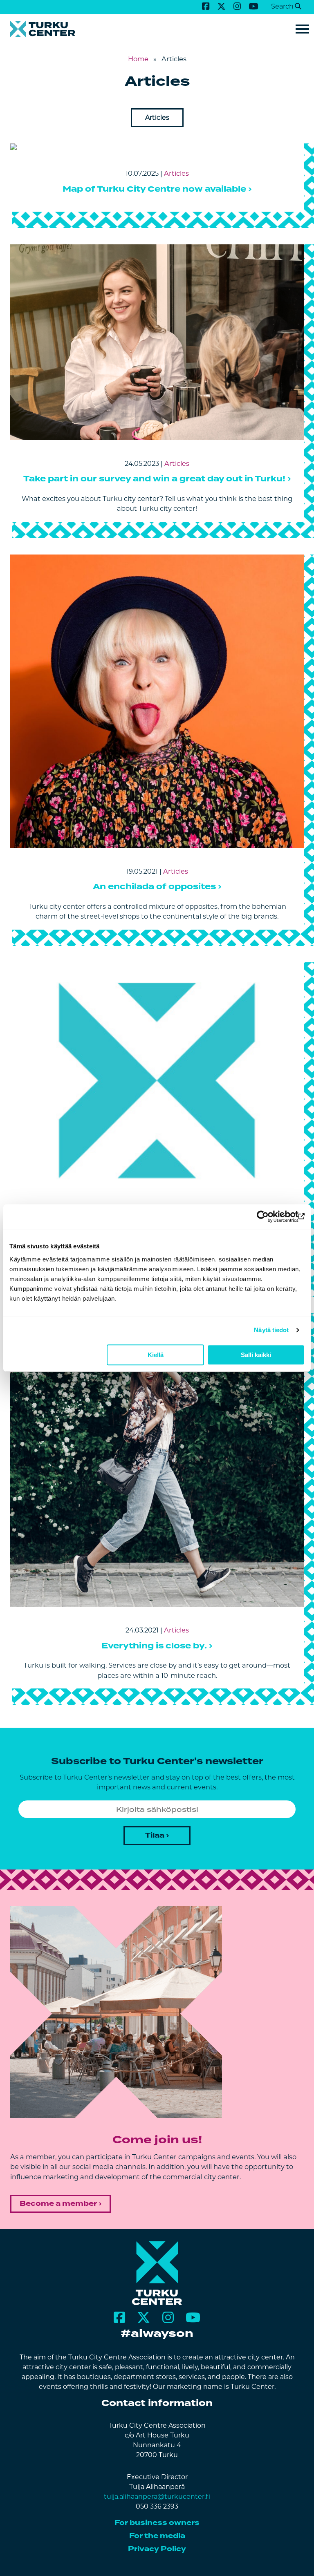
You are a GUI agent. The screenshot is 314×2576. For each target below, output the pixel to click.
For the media (157, 2536)
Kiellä (156, 1355)
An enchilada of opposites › (157, 887)
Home (138, 59)
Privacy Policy (157, 2549)
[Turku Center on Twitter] (221, 6)
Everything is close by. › (157, 1646)
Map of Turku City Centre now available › (157, 189)
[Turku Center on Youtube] (253, 6)
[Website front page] (157, 29)
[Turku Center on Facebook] (205, 6)
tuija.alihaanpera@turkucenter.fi (157, 2497)
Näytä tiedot (271, 1330)
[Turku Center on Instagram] (237, 6)
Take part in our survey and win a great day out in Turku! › (157, 479)
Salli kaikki (256, 1355)
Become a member (58, 2204)
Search (282, 6)
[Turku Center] (157, 2303)
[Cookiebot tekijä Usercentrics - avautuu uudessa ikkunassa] (269, 1216)
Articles (157, 117)
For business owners (157, 2523)
